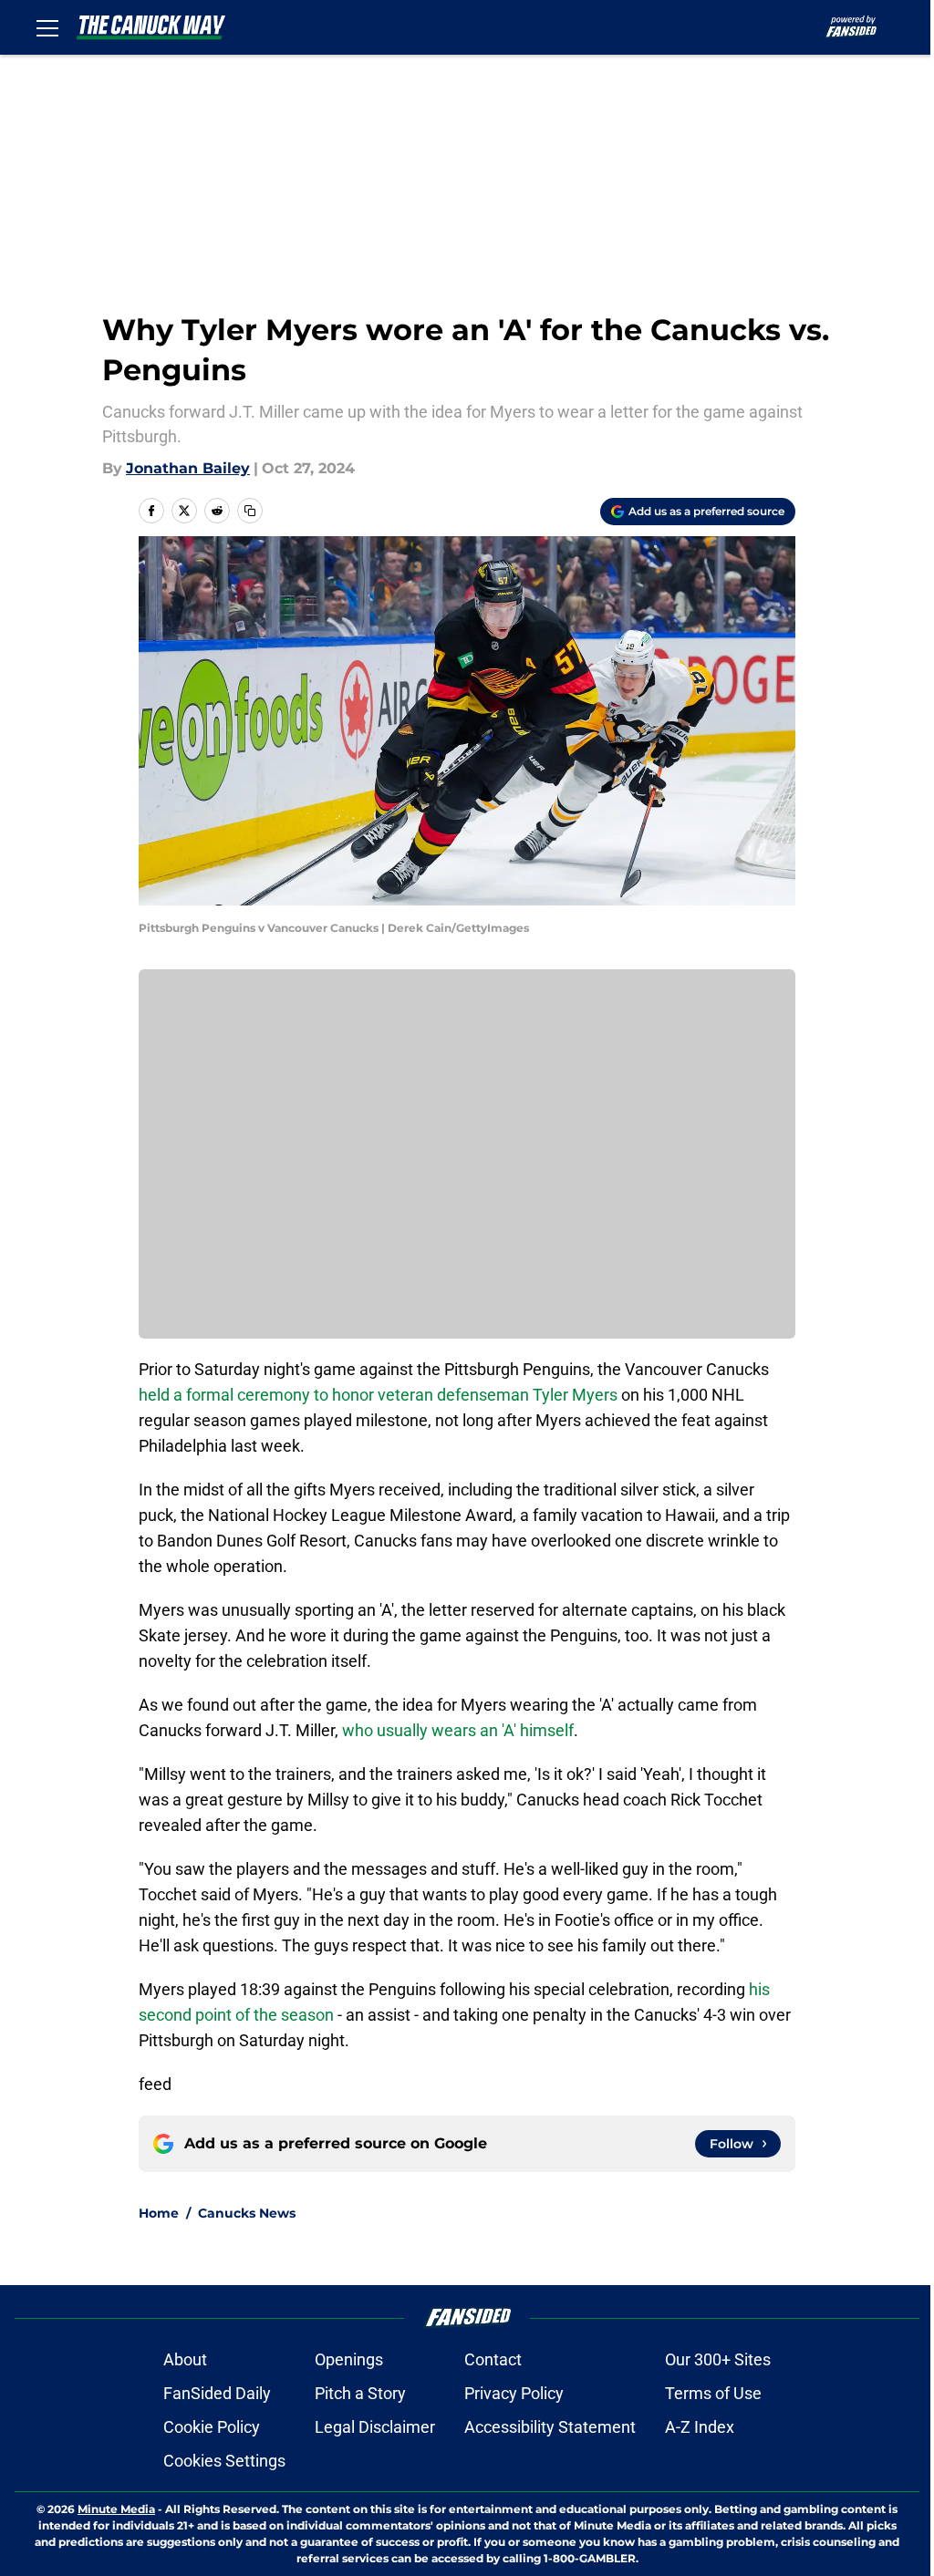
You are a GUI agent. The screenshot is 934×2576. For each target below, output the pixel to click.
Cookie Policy (212, 2427)
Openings (349, 2359)
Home (159, 2213)
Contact (493, 2359)
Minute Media (116, 2509)
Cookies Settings (224, 2461)
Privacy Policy (514, 2393)
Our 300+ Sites (718, 2359)
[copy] (250, 511)
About (185, 2359)
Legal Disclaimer (375, 2427)
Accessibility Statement (550, 2427)
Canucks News (247, 2213)
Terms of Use (713, 2393)
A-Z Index (700, 2427)
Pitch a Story (360, 2393)
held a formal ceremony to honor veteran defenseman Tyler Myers (378, 1395)
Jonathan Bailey (188, 468)
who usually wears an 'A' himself (458, 1730)
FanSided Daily (217, 2393)
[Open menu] (47, 27)
